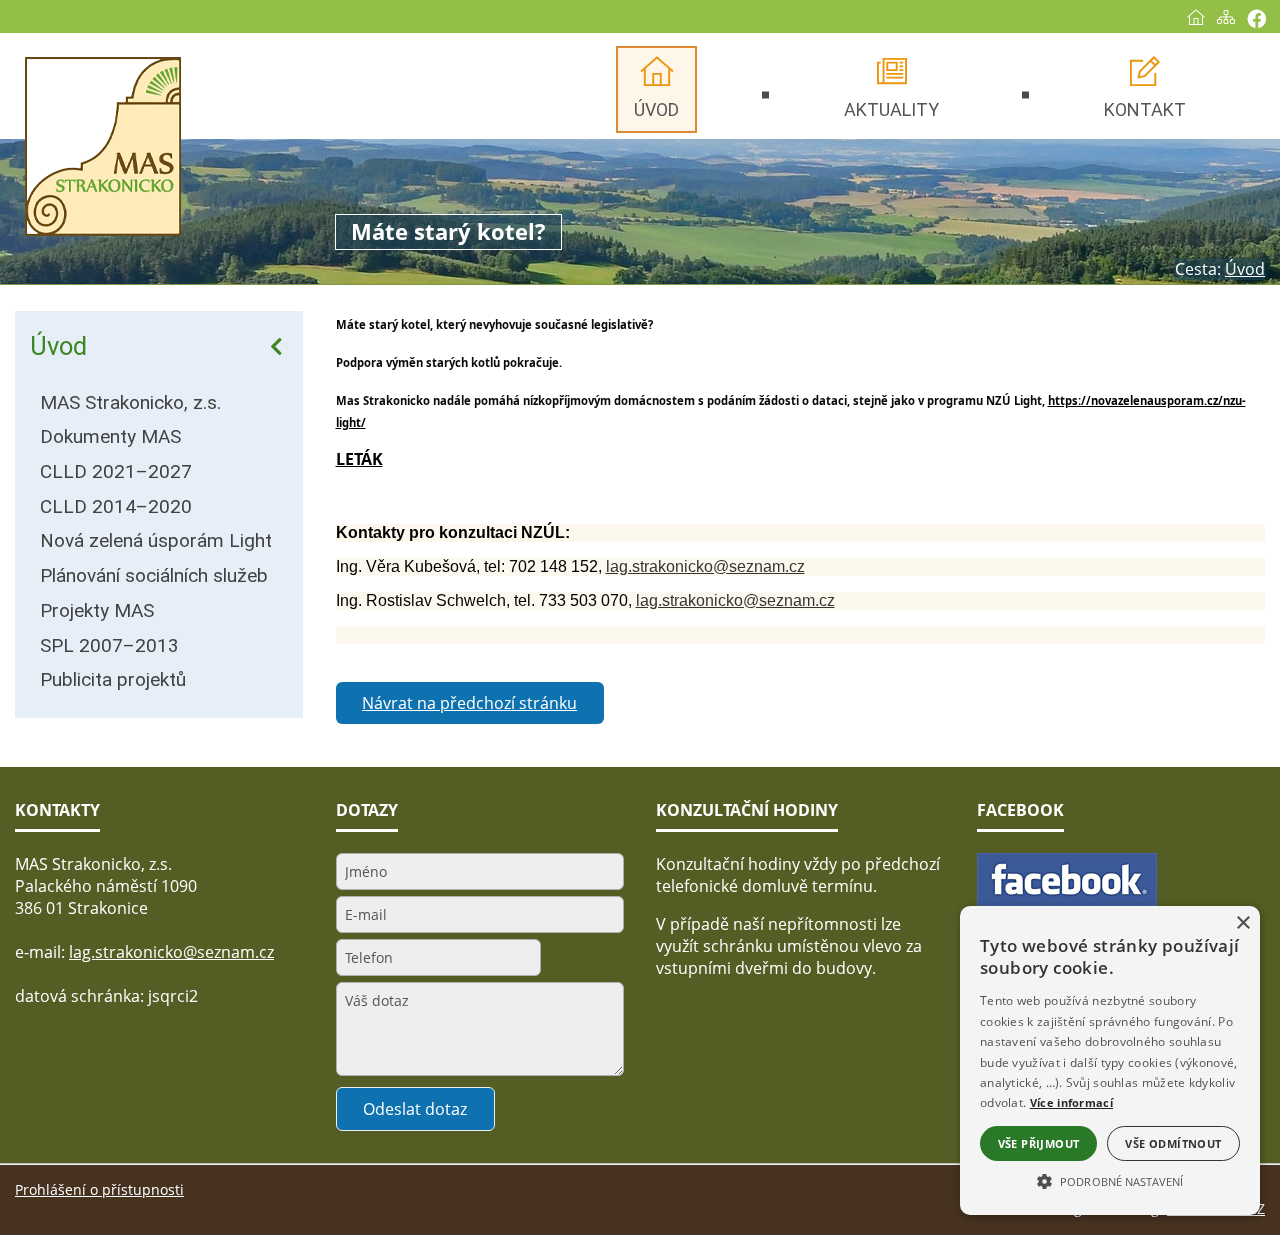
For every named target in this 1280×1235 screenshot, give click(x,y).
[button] (1110, 1180)
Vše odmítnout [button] (1173, 1143)
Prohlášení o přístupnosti (99, 1189)
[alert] (1110, 1060)
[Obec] (103, 146)
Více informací (1071, 1102)
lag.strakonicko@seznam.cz (705, 566)
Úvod (58, 346)
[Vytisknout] (1256, 18)
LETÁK (359, 459)
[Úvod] (1196, 17)
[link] (383, 400)
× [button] (1242, 923)
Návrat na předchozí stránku (469, 703)
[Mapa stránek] (1226, 17)
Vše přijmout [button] (1039, 1143)
